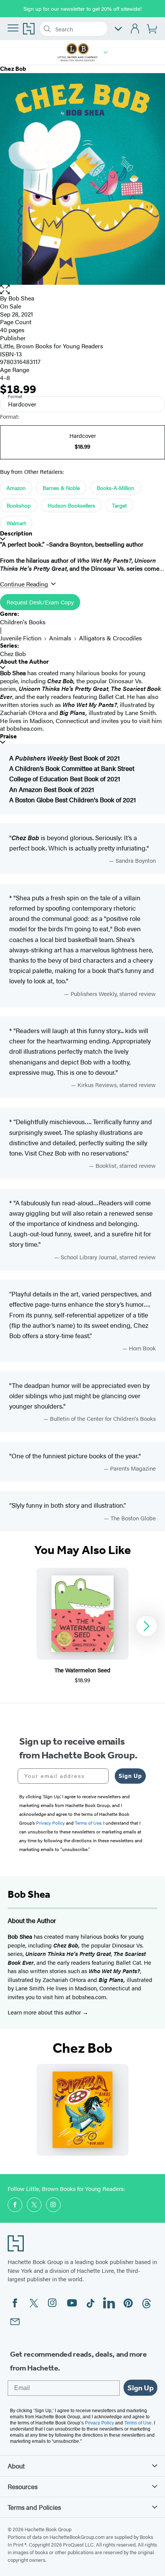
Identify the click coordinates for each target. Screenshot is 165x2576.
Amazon (16, 488)
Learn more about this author (45, 2012)
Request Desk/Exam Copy (40, 602)
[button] (106, 52)
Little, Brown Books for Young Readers (52, 346)
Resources (23, 2486)
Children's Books (23, 622)
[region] (82, 1626)
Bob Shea (21, 298)
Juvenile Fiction (21, 638)
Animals (60, 638)
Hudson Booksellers (71, 505)
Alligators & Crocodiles (111, 638)
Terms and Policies (34, 2507)
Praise (8, 736)
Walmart (16, 523)
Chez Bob (13, 654)
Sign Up (130, 1776)
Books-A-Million (115, 488)
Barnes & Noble (61, 488)
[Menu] (13, 28)
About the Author (24, 662)
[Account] (135, 29)
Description (16, 533)
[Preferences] (118, 29)
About (16, 2466)
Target (119, 505)
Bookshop (19, 505)
